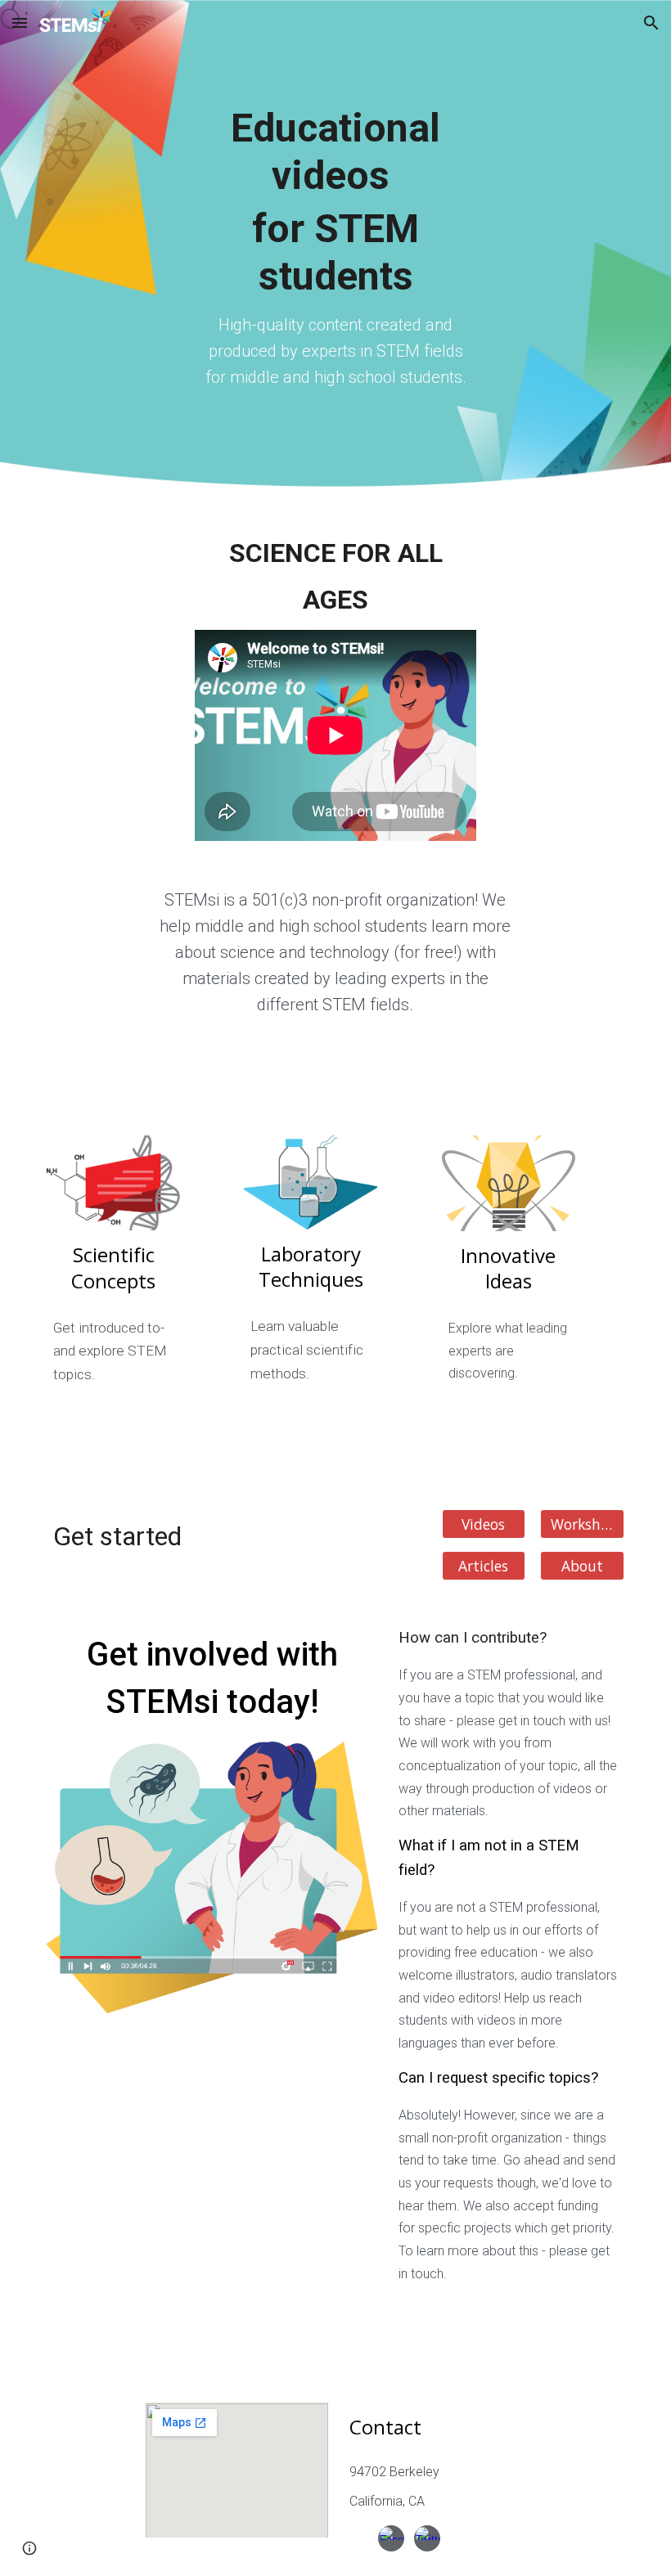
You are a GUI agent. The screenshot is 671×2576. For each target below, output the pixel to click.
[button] (20, 22)
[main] (335, 247)
